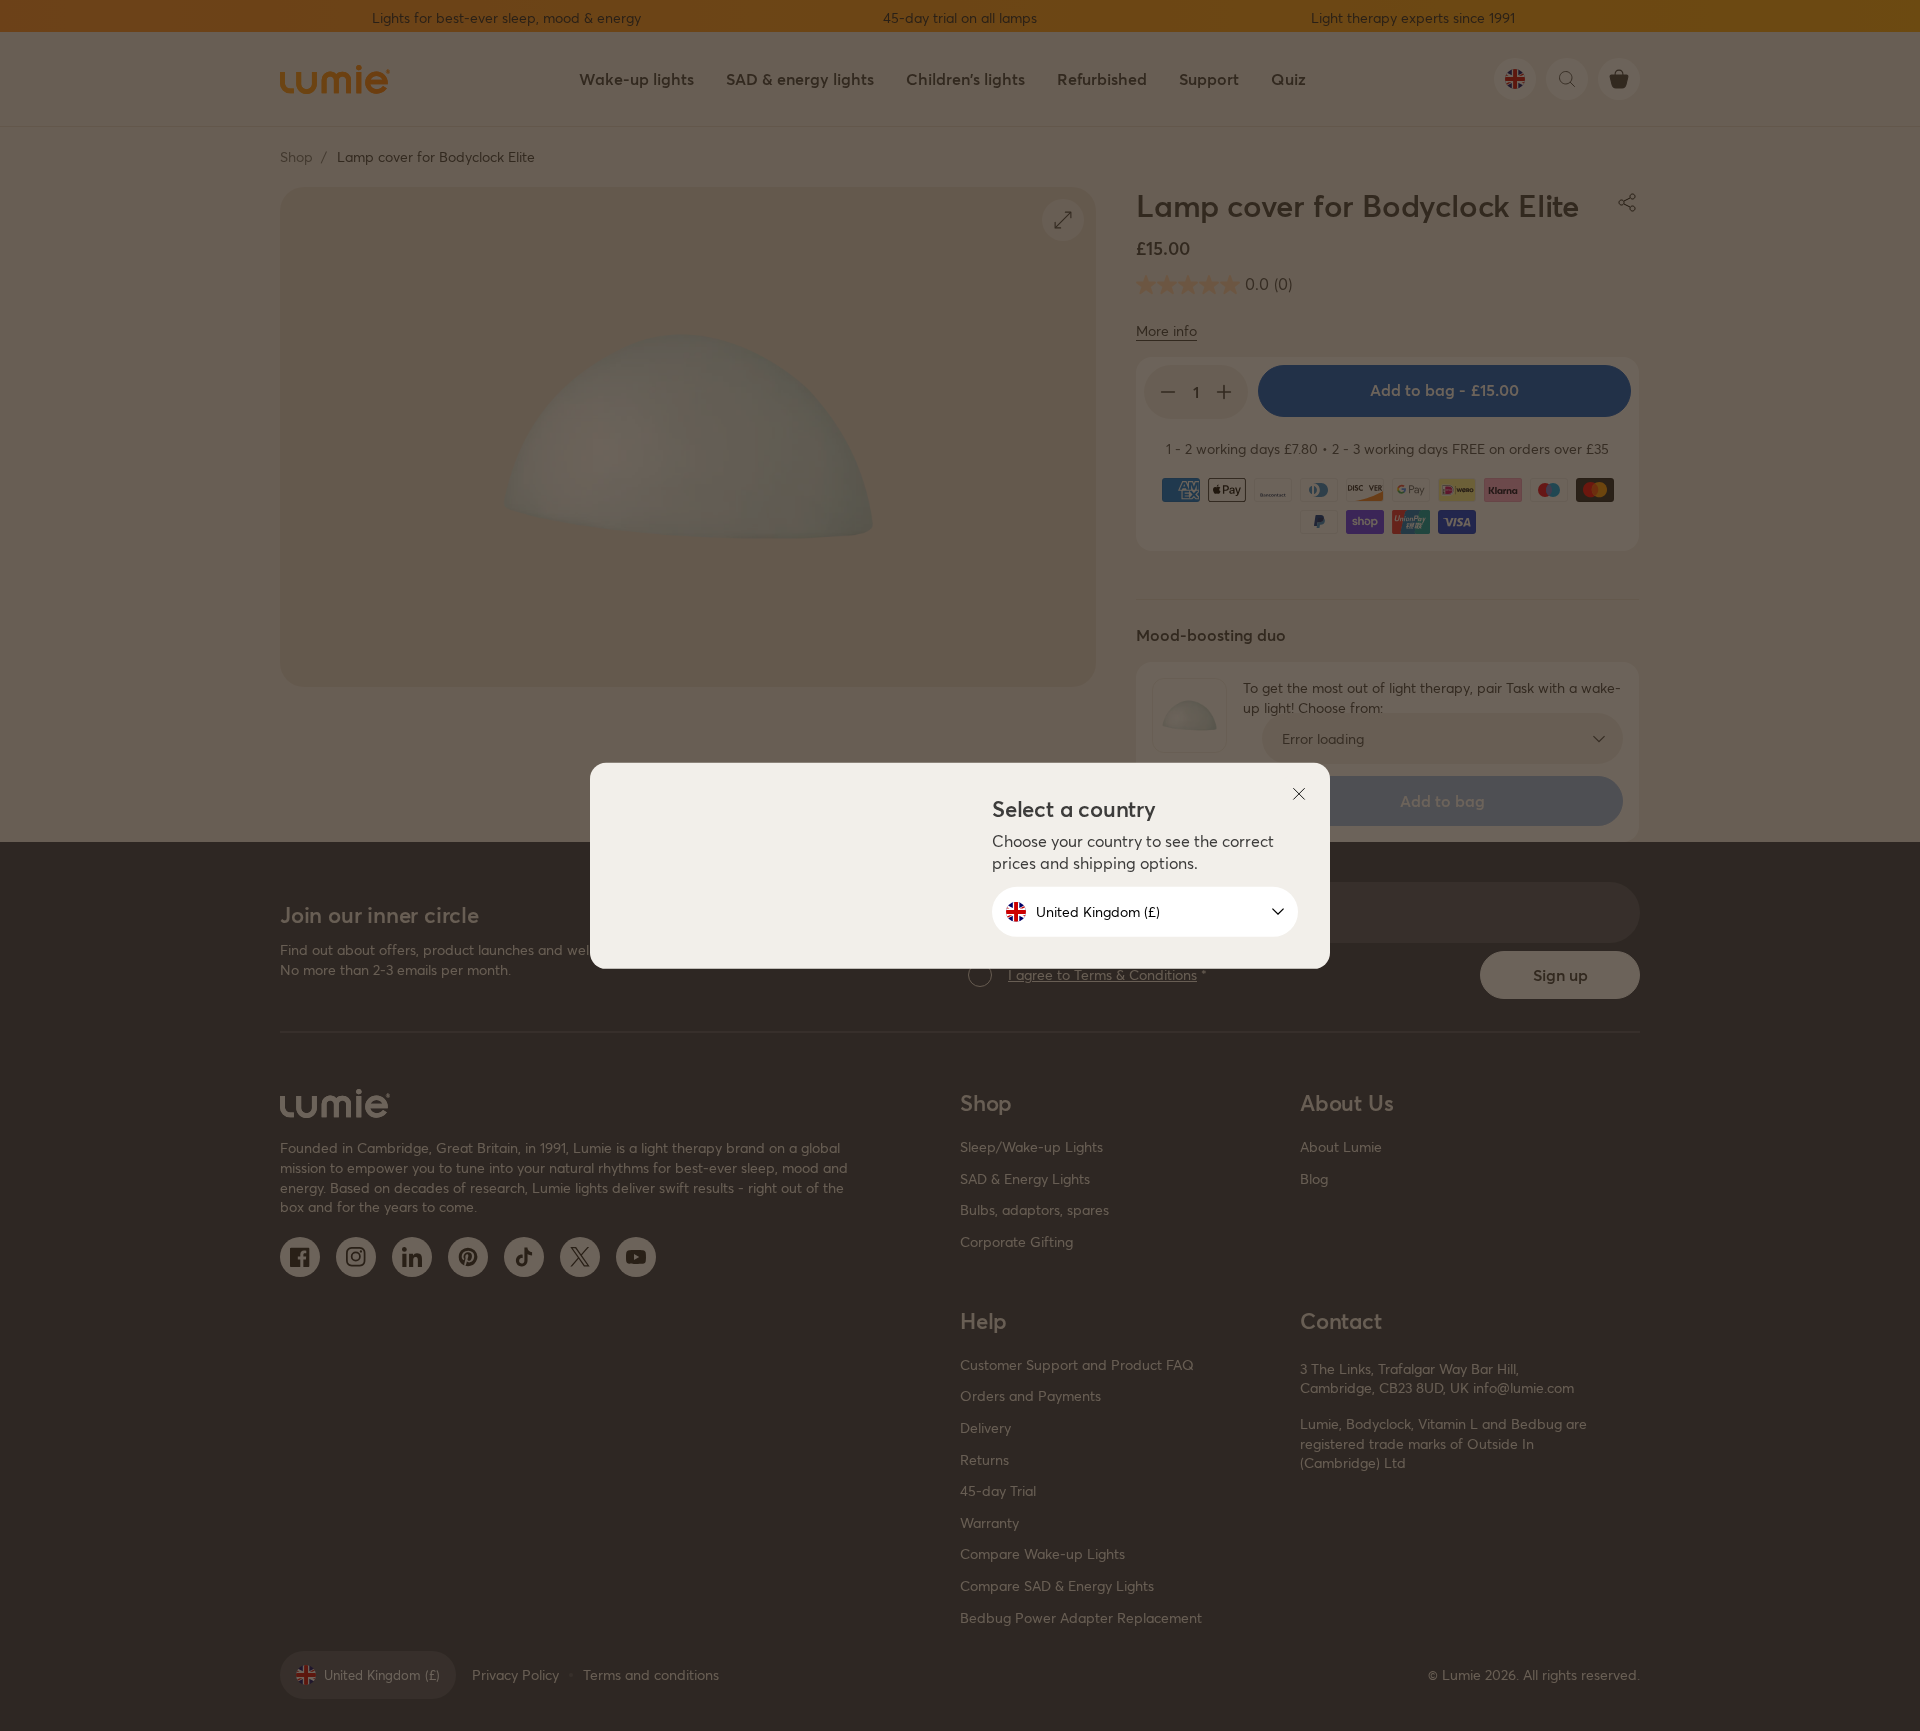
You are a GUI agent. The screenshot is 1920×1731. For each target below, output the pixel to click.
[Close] (1299, 793)
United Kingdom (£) (1098, 911)
